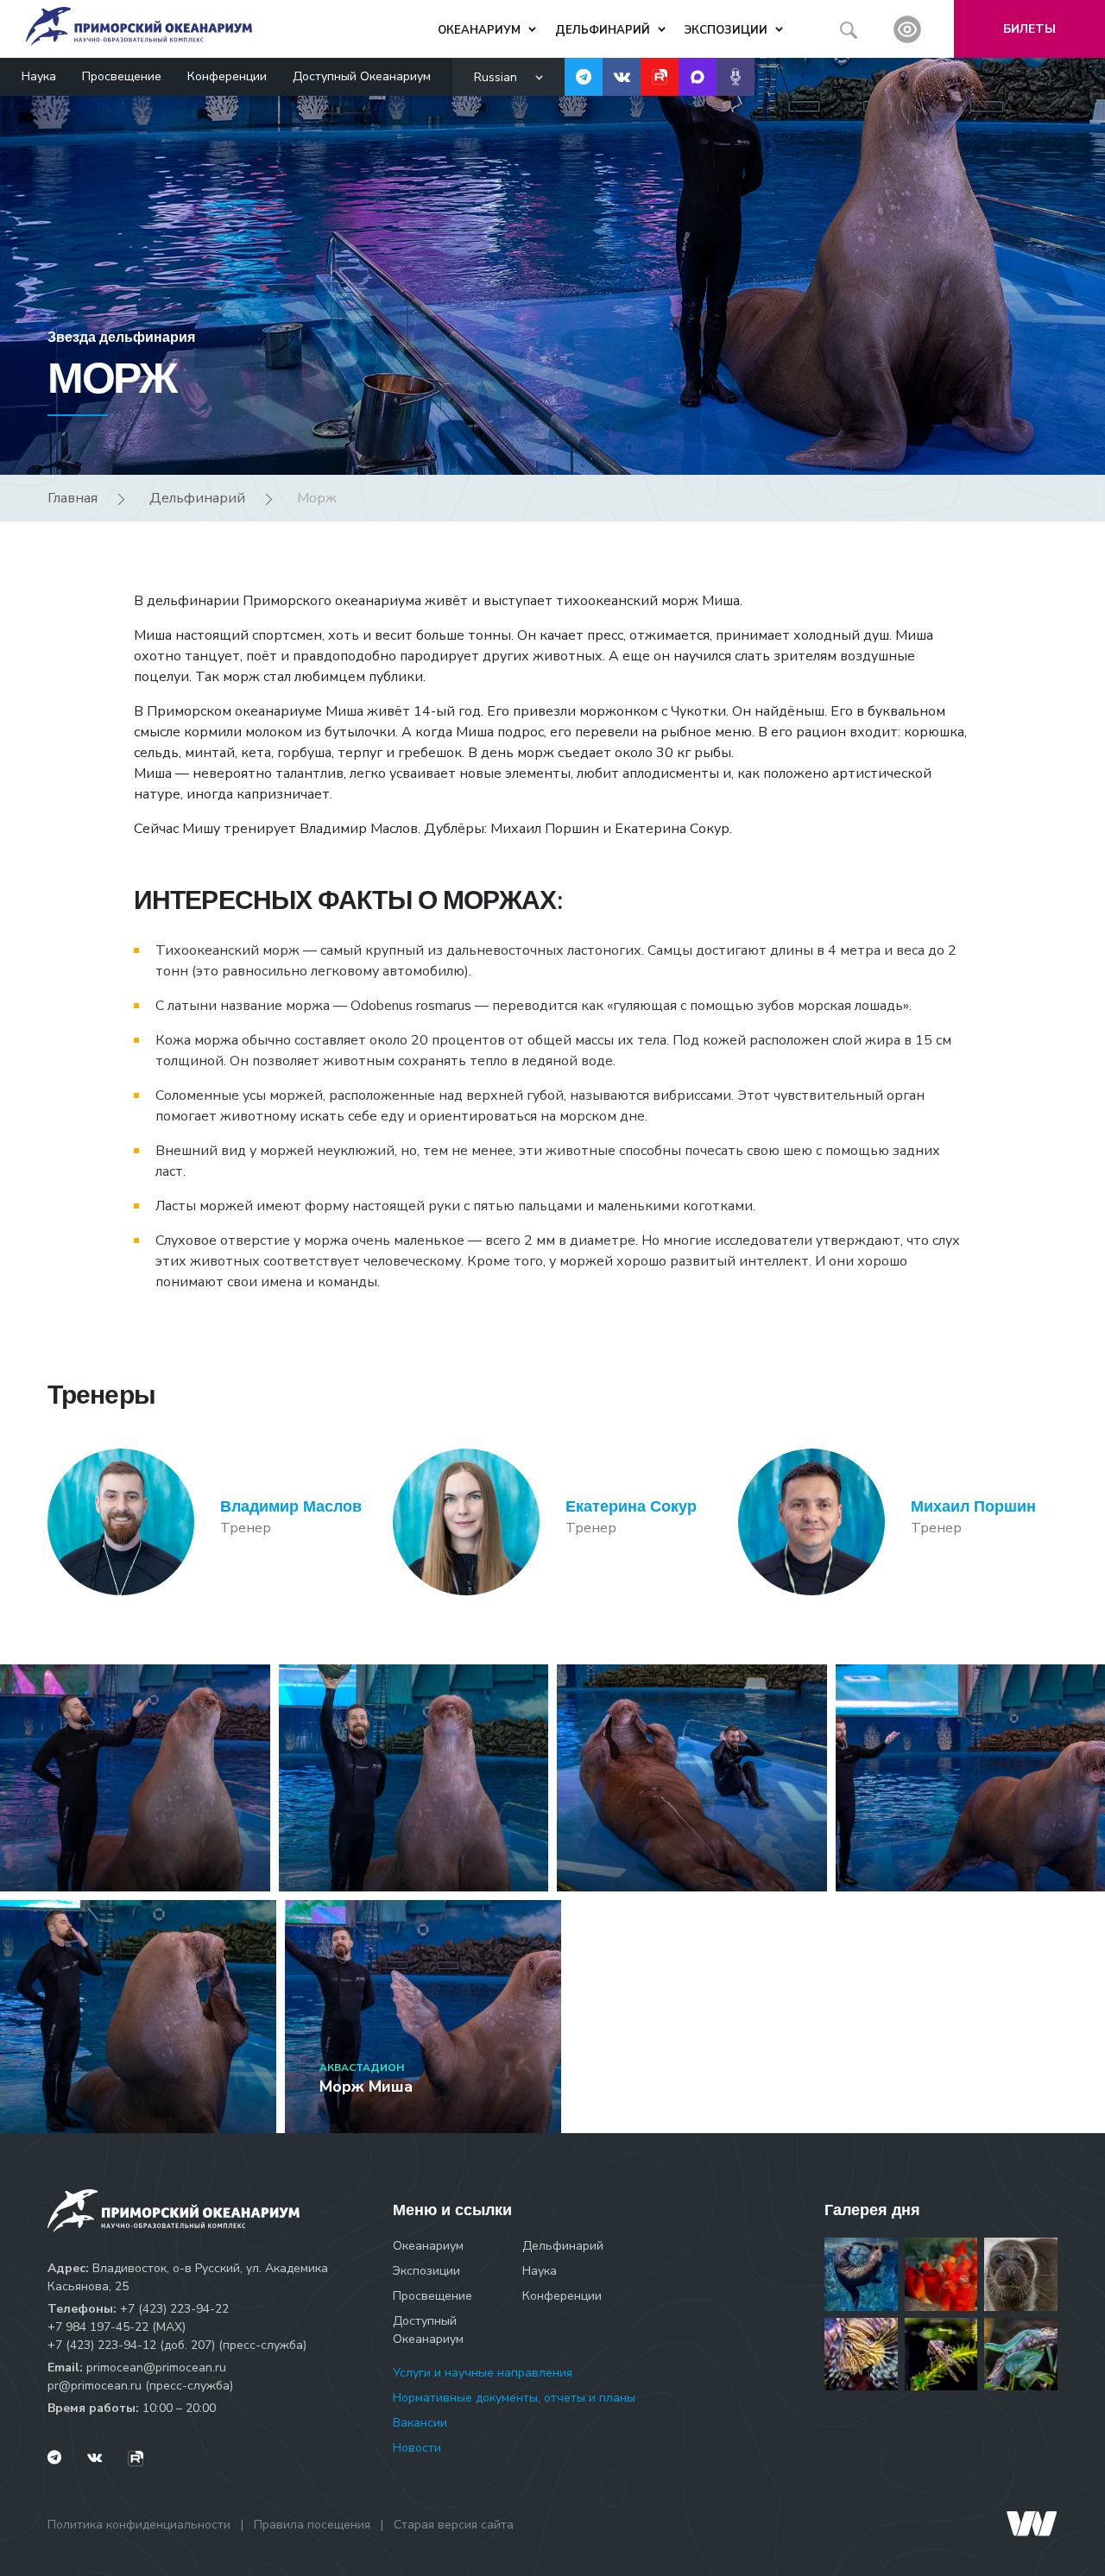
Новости (417, 2448)
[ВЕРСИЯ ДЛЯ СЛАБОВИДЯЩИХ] (907, 29)
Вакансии (420, 2423)
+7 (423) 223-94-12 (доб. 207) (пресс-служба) (177, 2345)
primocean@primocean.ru (156, 2368)
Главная (73, 498)
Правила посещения (312, 2525)
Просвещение (122, 76)
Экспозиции (426, 2271)
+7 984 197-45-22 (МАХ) (117, 2327)
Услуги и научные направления (483, 2373)
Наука (39, 76)
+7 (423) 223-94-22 (174, 2309)
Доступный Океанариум (362, 76)
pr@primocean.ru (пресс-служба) (140, 2386)
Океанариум (428, 2246)
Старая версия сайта (454, 2525)
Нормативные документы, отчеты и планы (514, 2398)
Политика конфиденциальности (139, 2525)
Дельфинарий (197, 498)
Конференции (227, 76)
